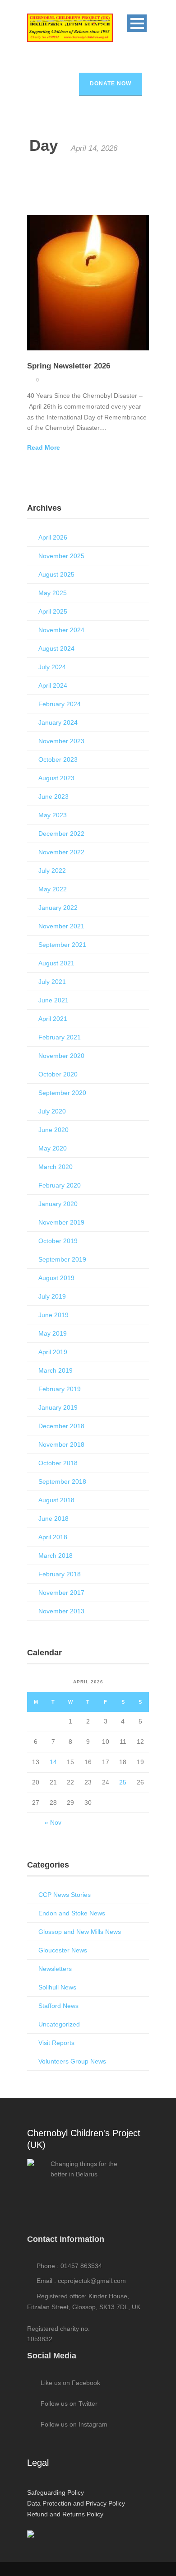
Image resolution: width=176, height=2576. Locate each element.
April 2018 (53, 1537)
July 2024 (52, 667)
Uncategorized (59, 2024)
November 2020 (61, 1056)
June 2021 (53, 1000)
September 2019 (62, 1259)
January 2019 (58, 1407)
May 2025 (53, 593)
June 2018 (53, 1519)
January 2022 (58, 908)
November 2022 (61, 852)
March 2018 (56, 1556)
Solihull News (57, 1987)
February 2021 (60, 1037)
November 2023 (61, 741)
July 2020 (52, 1111)
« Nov (53, 1822)
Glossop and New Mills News (80, 1932)
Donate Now (111, 84)
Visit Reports (56, 2043)
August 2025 (56, 574)
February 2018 (60, 1574)
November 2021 (61, 926)
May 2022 (53, 889)
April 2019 (53, 1352)
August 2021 (56, 963)
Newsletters (55, 1969)
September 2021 (62, 945)
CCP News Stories (65, 1895)
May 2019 (53, 1333)
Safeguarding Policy (56, 2492)
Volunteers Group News (72, 2061)
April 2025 (53, 611)
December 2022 (61, 834)
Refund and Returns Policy (65, 2514)
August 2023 (56, 778)
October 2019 (58, 1241)
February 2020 (60, 1185)
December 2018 (61, 1426)
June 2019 (53, 1315)
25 (123, 1782)
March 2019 (56, 1370)
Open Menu (137, 23)
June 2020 (53, 1130)
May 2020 (53, 1148)
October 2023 (58, 759)
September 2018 (62, 1481)
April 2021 (53, 1019)
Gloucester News (63, 1950)
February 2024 (60, 704)
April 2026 (53, 537)
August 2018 (56, 1500)
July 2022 (52, 871)
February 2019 (60, 1389)
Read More (44, 447)
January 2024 (58, 722)
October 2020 (58, 1074)
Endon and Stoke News (72, 1913)
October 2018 (58, 1463)
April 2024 (53, 685)
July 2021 (52, 982)
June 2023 (53, 797)
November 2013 (61, 1611)
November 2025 (61, 556)
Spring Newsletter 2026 (69, 366)
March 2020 (56, 1167)
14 (53, 1762)
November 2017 (61, 1593)
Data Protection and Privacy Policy (76, 2503)
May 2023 (53, 815)
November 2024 (61, 630)
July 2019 (52, 1296)
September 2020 (62, 1093)
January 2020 (58, 1204)
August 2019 (56, 1278)
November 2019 (61, 1222)
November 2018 (61, 1444)
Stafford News (58, 2006)
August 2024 (56, 648)
